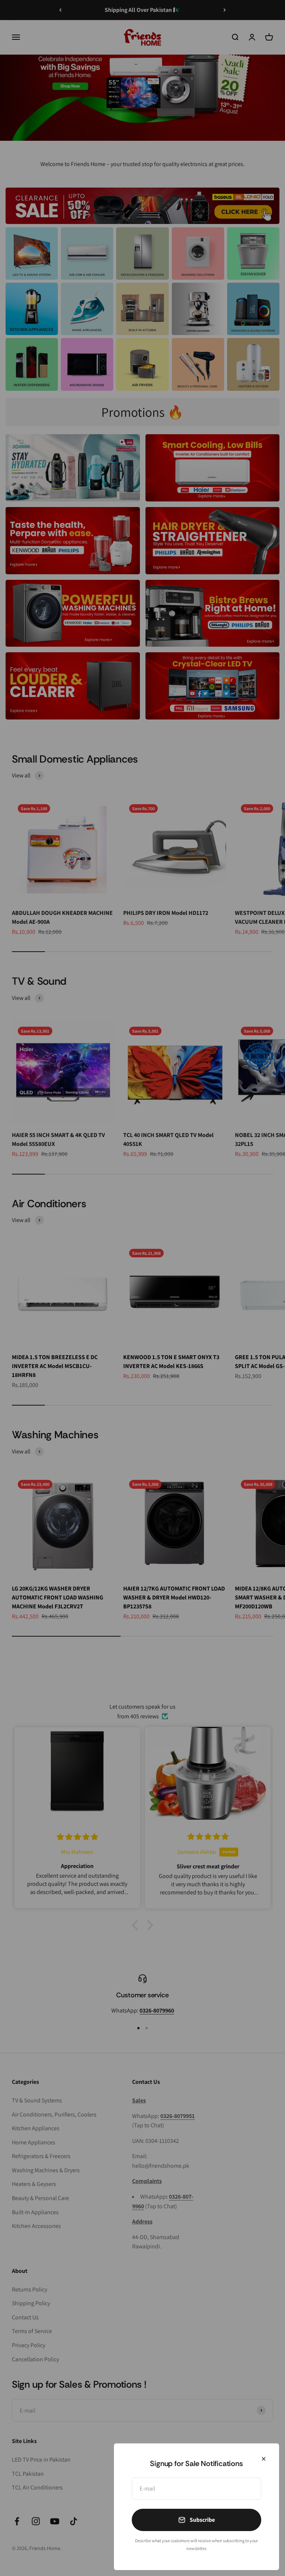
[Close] (264, 2459)
